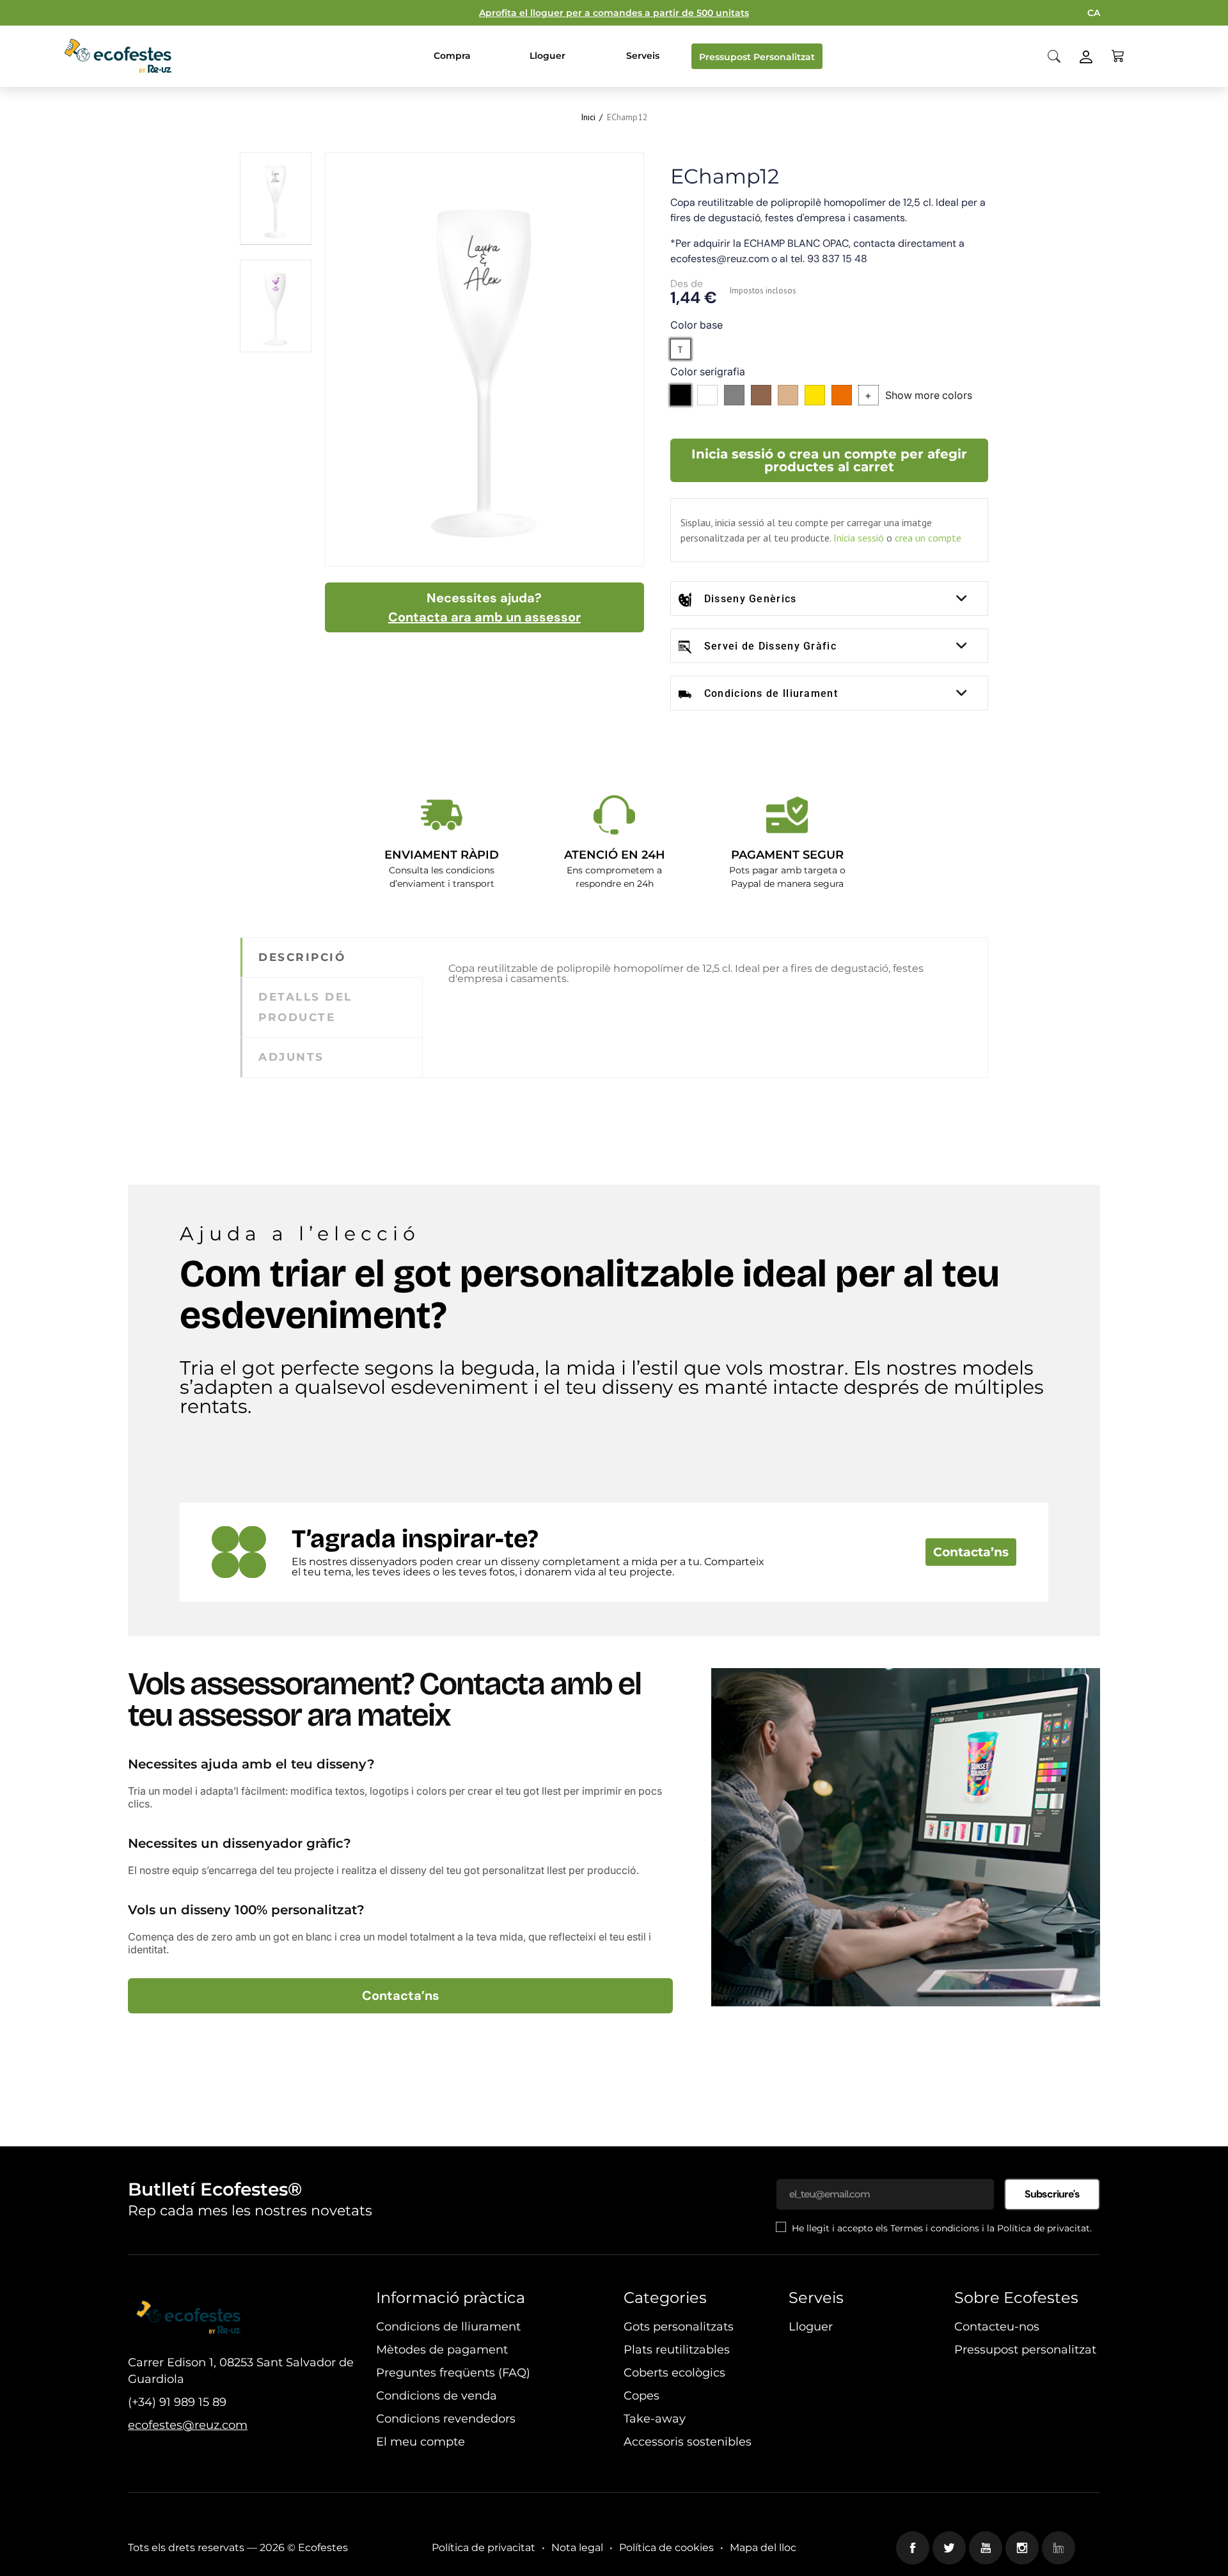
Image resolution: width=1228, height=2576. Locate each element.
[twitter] (949, 2548)
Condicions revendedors (446, 2419)
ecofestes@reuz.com (188, 2425)
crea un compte (928, 538)
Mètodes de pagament (442, 2350)
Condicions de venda (437, 2396)
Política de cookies (666, 2548)
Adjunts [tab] (291, 1057)
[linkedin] (1059, 2548)
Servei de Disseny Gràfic (770, 646)
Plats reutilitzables (677, 2350)
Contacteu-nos (997, 2327)
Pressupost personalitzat (1025, 2350)
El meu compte (421, 2442)
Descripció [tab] (302, 957)
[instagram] (1022, 2548)
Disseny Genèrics (751, 599)
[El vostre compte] (1086, 55)
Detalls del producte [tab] (305, 1007)
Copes (642, 2396)
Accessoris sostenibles (688, 2442)
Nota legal (577, 2548)
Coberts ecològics (674, 2373)
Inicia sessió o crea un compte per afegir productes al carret (829, 460)
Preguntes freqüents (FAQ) (453, 2373)
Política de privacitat (1043, 2228)
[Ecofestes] (118, 56)
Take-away (655, 2419)
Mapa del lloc (763, 2548)
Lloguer (811, 2327)
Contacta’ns (971, 1552)
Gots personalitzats (679, 2327)
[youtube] (986, 2548)
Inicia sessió (859, 538)
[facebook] (913, 2548)
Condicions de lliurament (771, 693)
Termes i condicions (935, 2228)
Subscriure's (1052, 2194)
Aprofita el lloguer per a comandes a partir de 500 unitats (614, 13)
